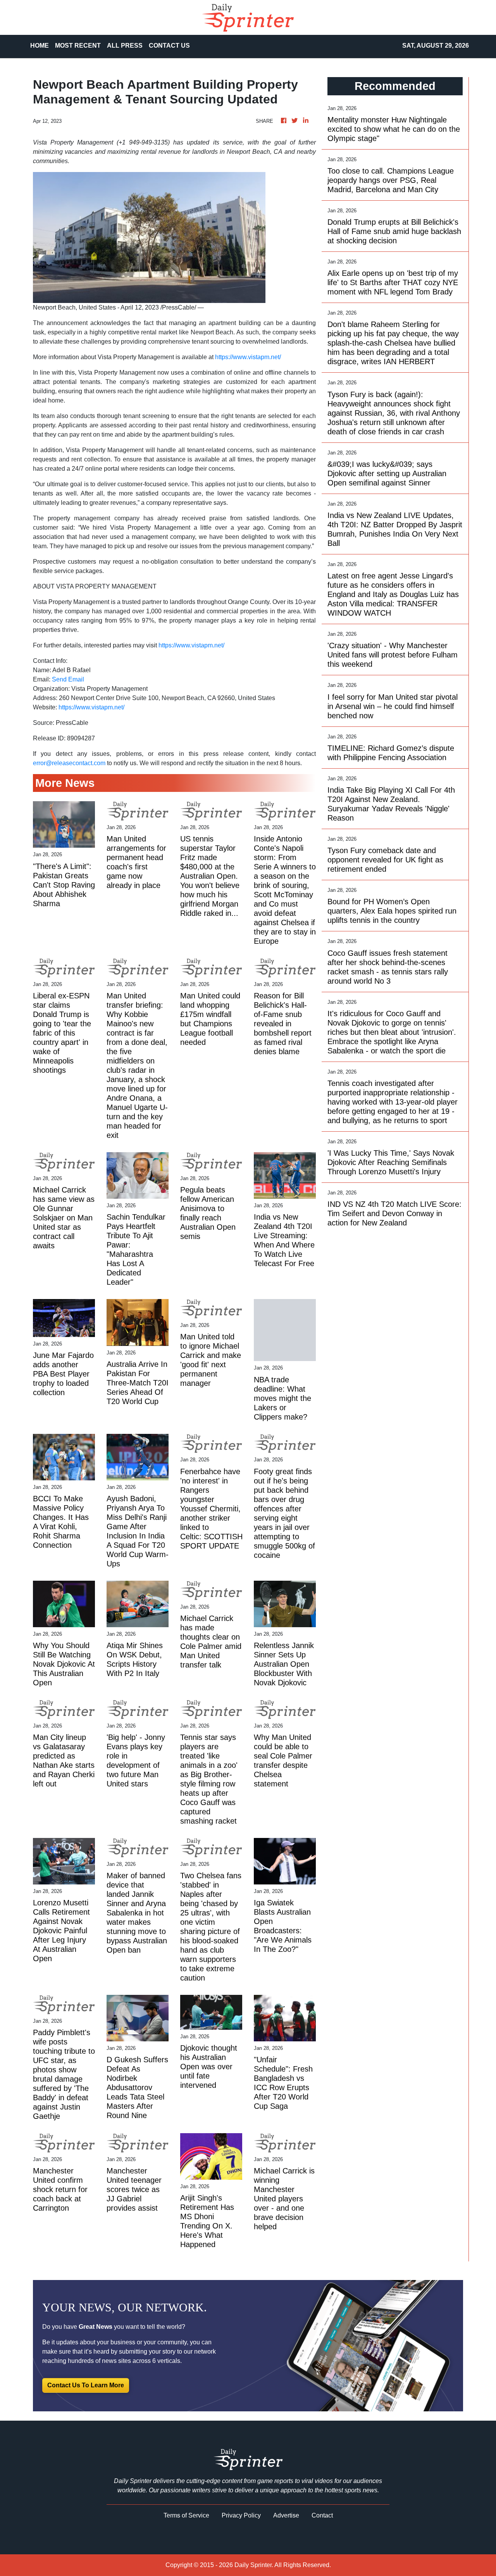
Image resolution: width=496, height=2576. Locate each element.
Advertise (286, 2515)
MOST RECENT (78, 46)
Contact (322, 2515)
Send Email (68, 679)
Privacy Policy (241, 2515)
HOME (40, 46)
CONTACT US (169, 46)
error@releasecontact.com (69, 763)
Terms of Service (186, 2515)
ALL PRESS (125, 46)
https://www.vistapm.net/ (248, 357)
